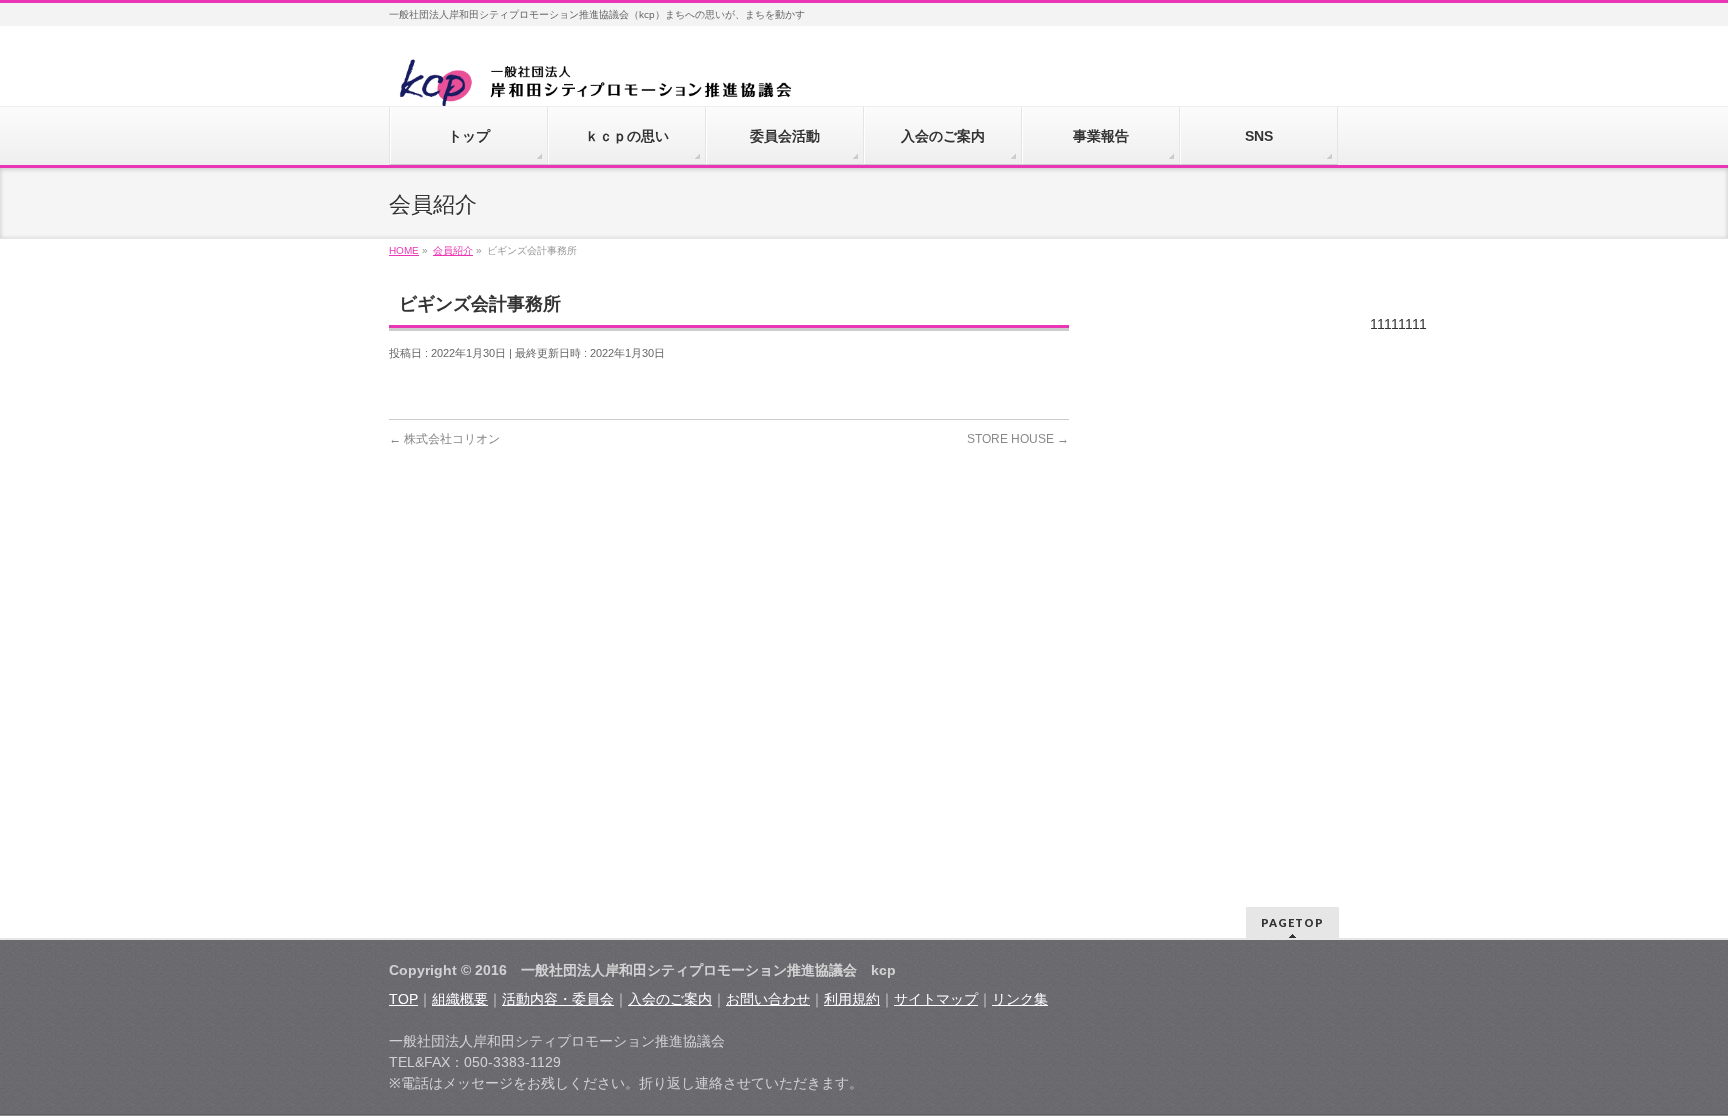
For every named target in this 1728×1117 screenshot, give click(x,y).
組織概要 (460, 999)
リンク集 (1020, 999)
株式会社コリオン (444, 439)
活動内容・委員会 (558, 999)
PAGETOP (1292, 922)
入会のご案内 (670, 999)
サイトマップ (936, 999)
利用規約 (852, 999)
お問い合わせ (768, 999)
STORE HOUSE (1018, 439)
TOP (403, 999)
